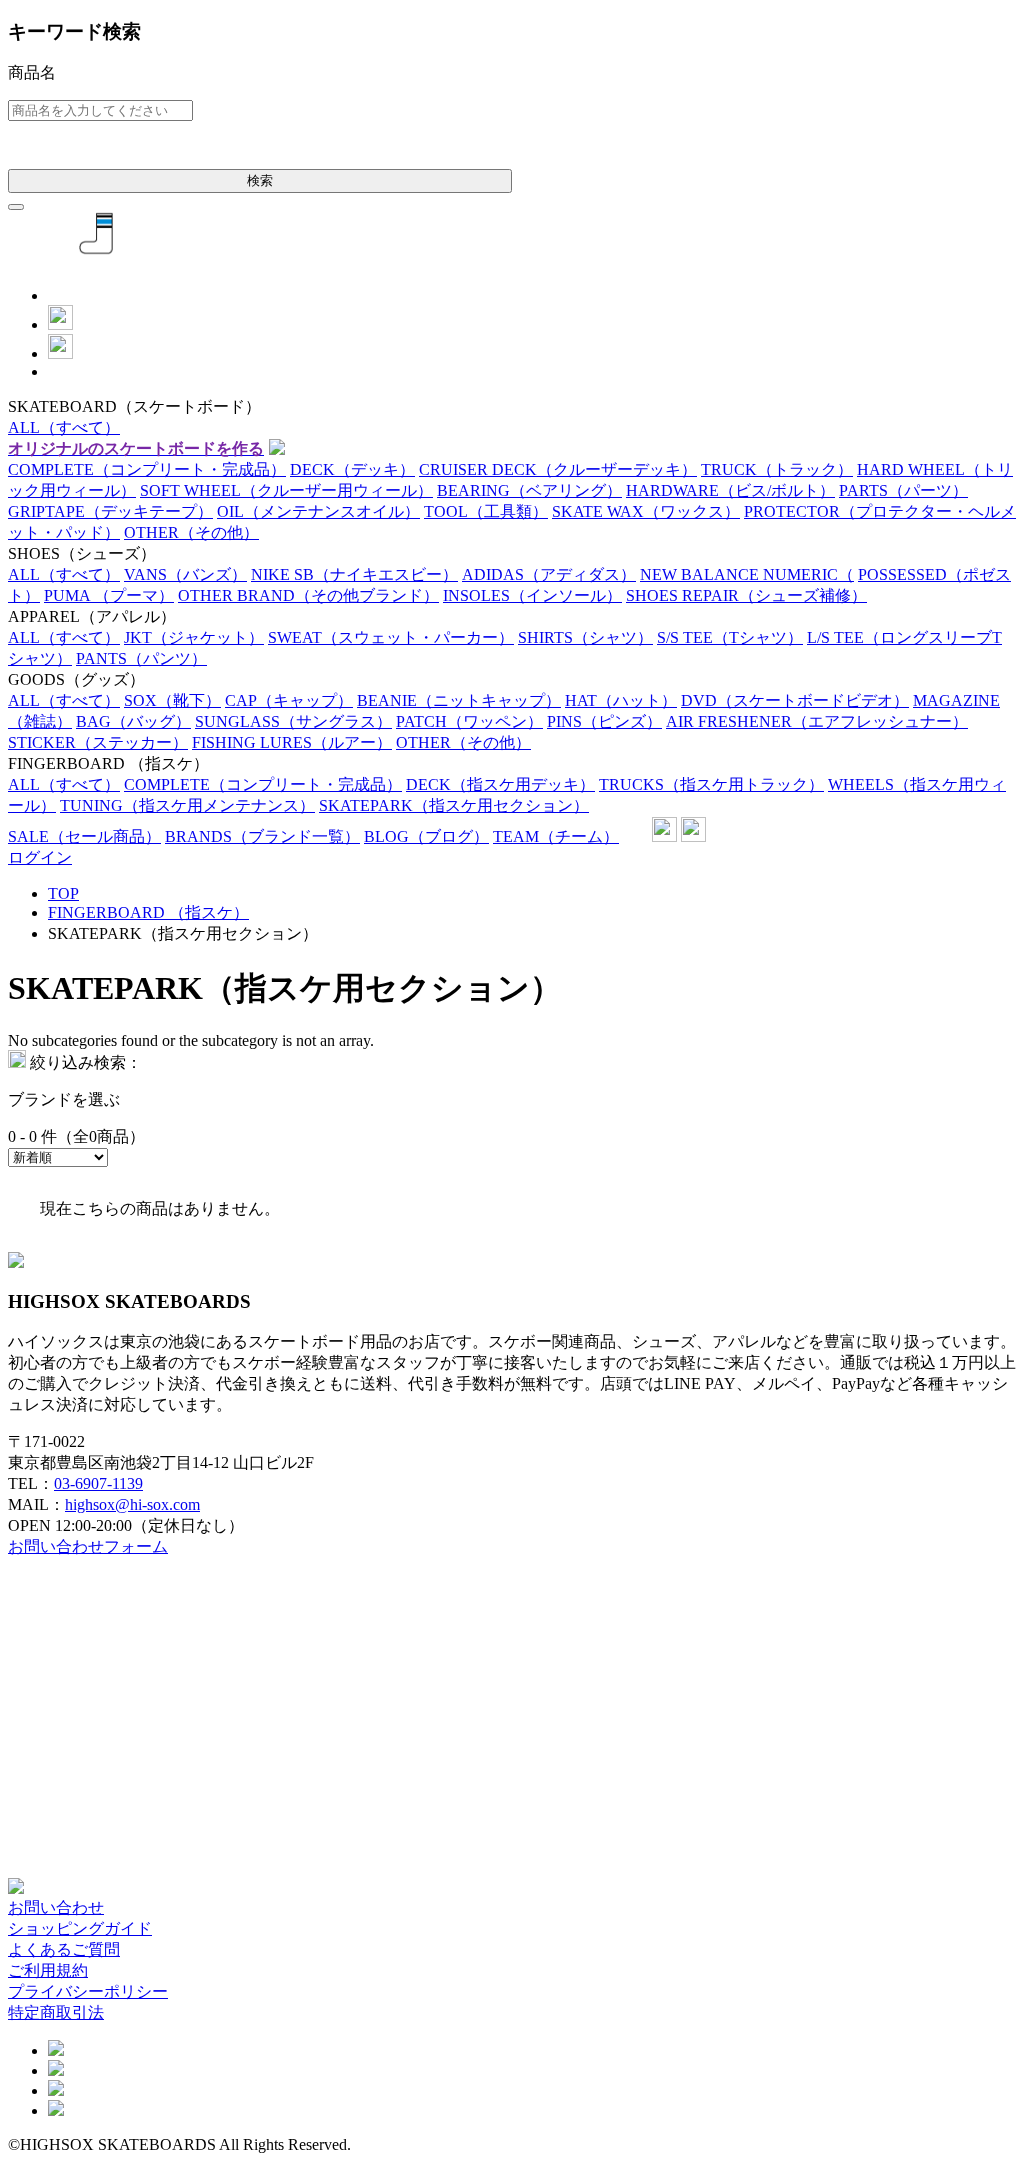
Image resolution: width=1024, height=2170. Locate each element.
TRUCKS (711, 784)
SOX (172, 700)
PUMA (109, 595)
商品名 (32, 72)
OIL (318, 511)
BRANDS (262, 836)
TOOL (486, 511)
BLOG (426, 836)
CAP (289, 700)
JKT (194, 637)
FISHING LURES (292, 742)
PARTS (903, 490)
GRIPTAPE (110, 511)
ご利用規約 (48, 1970)
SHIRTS (585, 637)
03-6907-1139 (98, 1483)
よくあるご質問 (64, 1949)
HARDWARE (730, 490)
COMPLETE (147, 469)
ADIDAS (549, 574)
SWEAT (391, 637)
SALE (84, 836)
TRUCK (777, 469)
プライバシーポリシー (88, 1991)
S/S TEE (730, 637)
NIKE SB (354, 574)
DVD (795, 700)
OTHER (191, 532)
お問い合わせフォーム (88, 1546)
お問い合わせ (56, 1907)
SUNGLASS (293, 721)
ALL (64, 427)
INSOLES (532, 595)
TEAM (556, 836)
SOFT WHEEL (286, 490)
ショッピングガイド (80, 1928)
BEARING (529, 490)
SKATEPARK (454, 805)
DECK (352, 469)
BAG (133, 721)
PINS (604, 721)
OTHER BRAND (308, 595)
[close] (16, 207)
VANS (185, 574)
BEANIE (459, 700)
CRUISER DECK (558, 469)
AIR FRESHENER (817, 721)
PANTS (141, 658)
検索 (260, 180)
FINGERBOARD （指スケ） (148, 912)
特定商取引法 (56, 2012)
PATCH (469, 721)
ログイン (40, 857)
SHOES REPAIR (746, 595)
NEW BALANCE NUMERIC (747, 574)
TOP (63, 893)
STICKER (98, 742)
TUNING (187, 805)
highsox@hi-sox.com (132, 1504)
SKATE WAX (646, 511)
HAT (621, 700)
